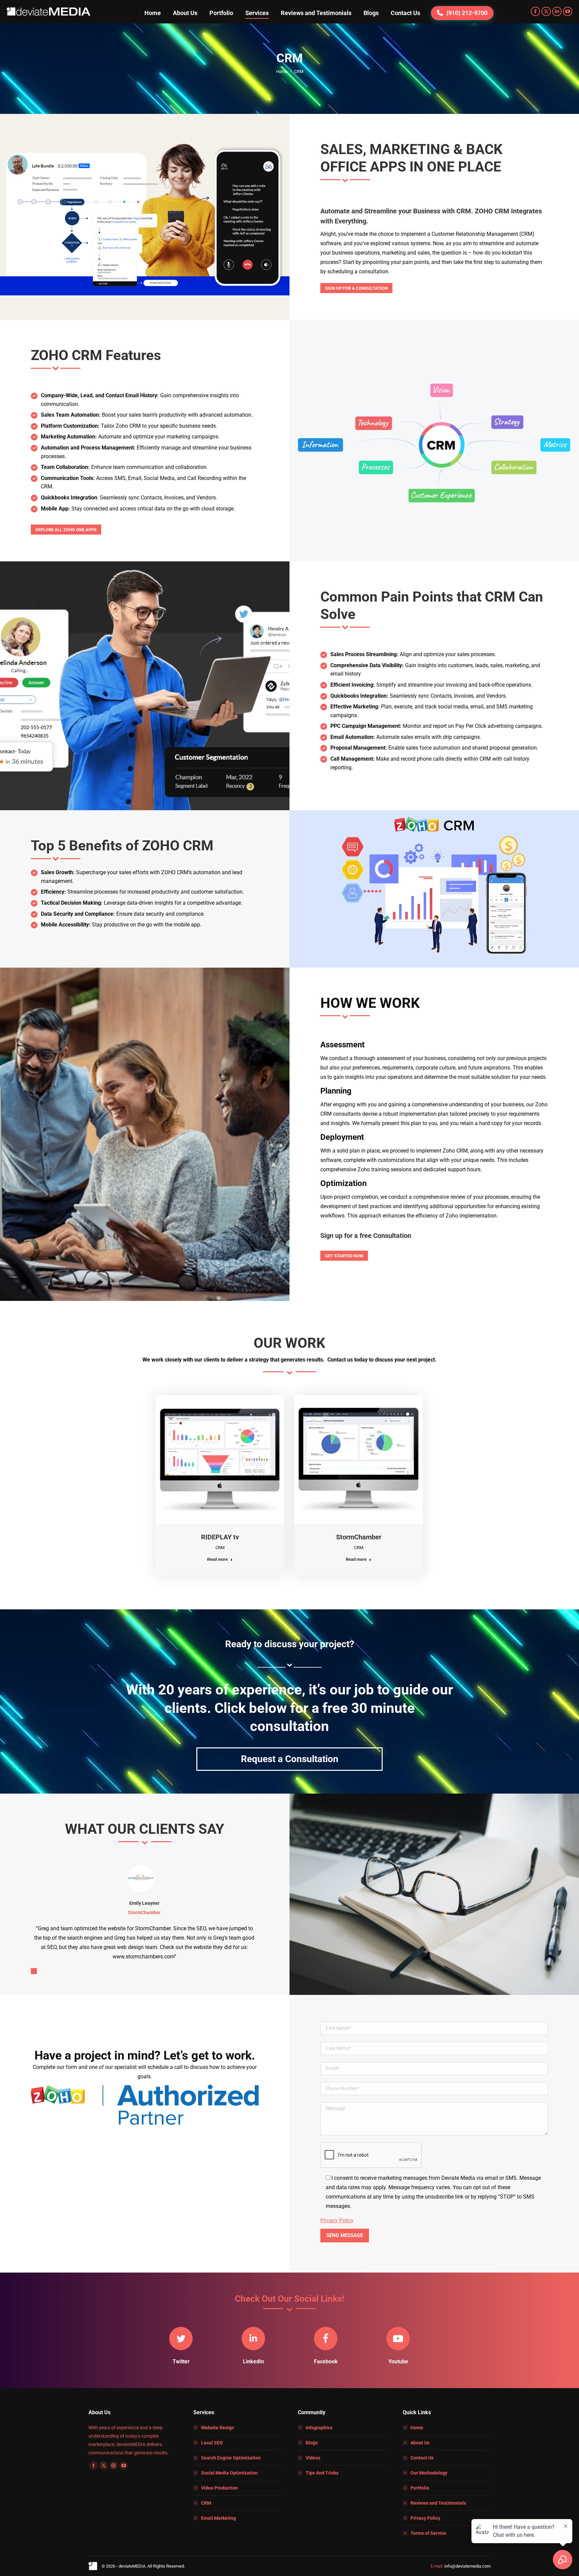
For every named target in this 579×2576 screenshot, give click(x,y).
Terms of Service (428, 2533)
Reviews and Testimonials (438, 2503)
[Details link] (220, 1459)
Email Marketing (218, 2518)
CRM (220, 1548)
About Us (420, 2443)
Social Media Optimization (229, 2473)
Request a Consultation (290, 1759)
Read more (217, 1559)
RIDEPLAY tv (220, 1537)
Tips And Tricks (322, 2473)
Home (417, 2428)
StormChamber (359, 1537)
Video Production (219, 2488)
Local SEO (212, 2443)
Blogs (312, 2443)
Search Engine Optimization (231, 2458)
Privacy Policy (337, 2220)
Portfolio (420, 2488)
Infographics (319, 2428)
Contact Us (422, 2458)
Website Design (218, 2428)
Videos (313, 2458)
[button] (34, 1971)
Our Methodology (429, 2473)
